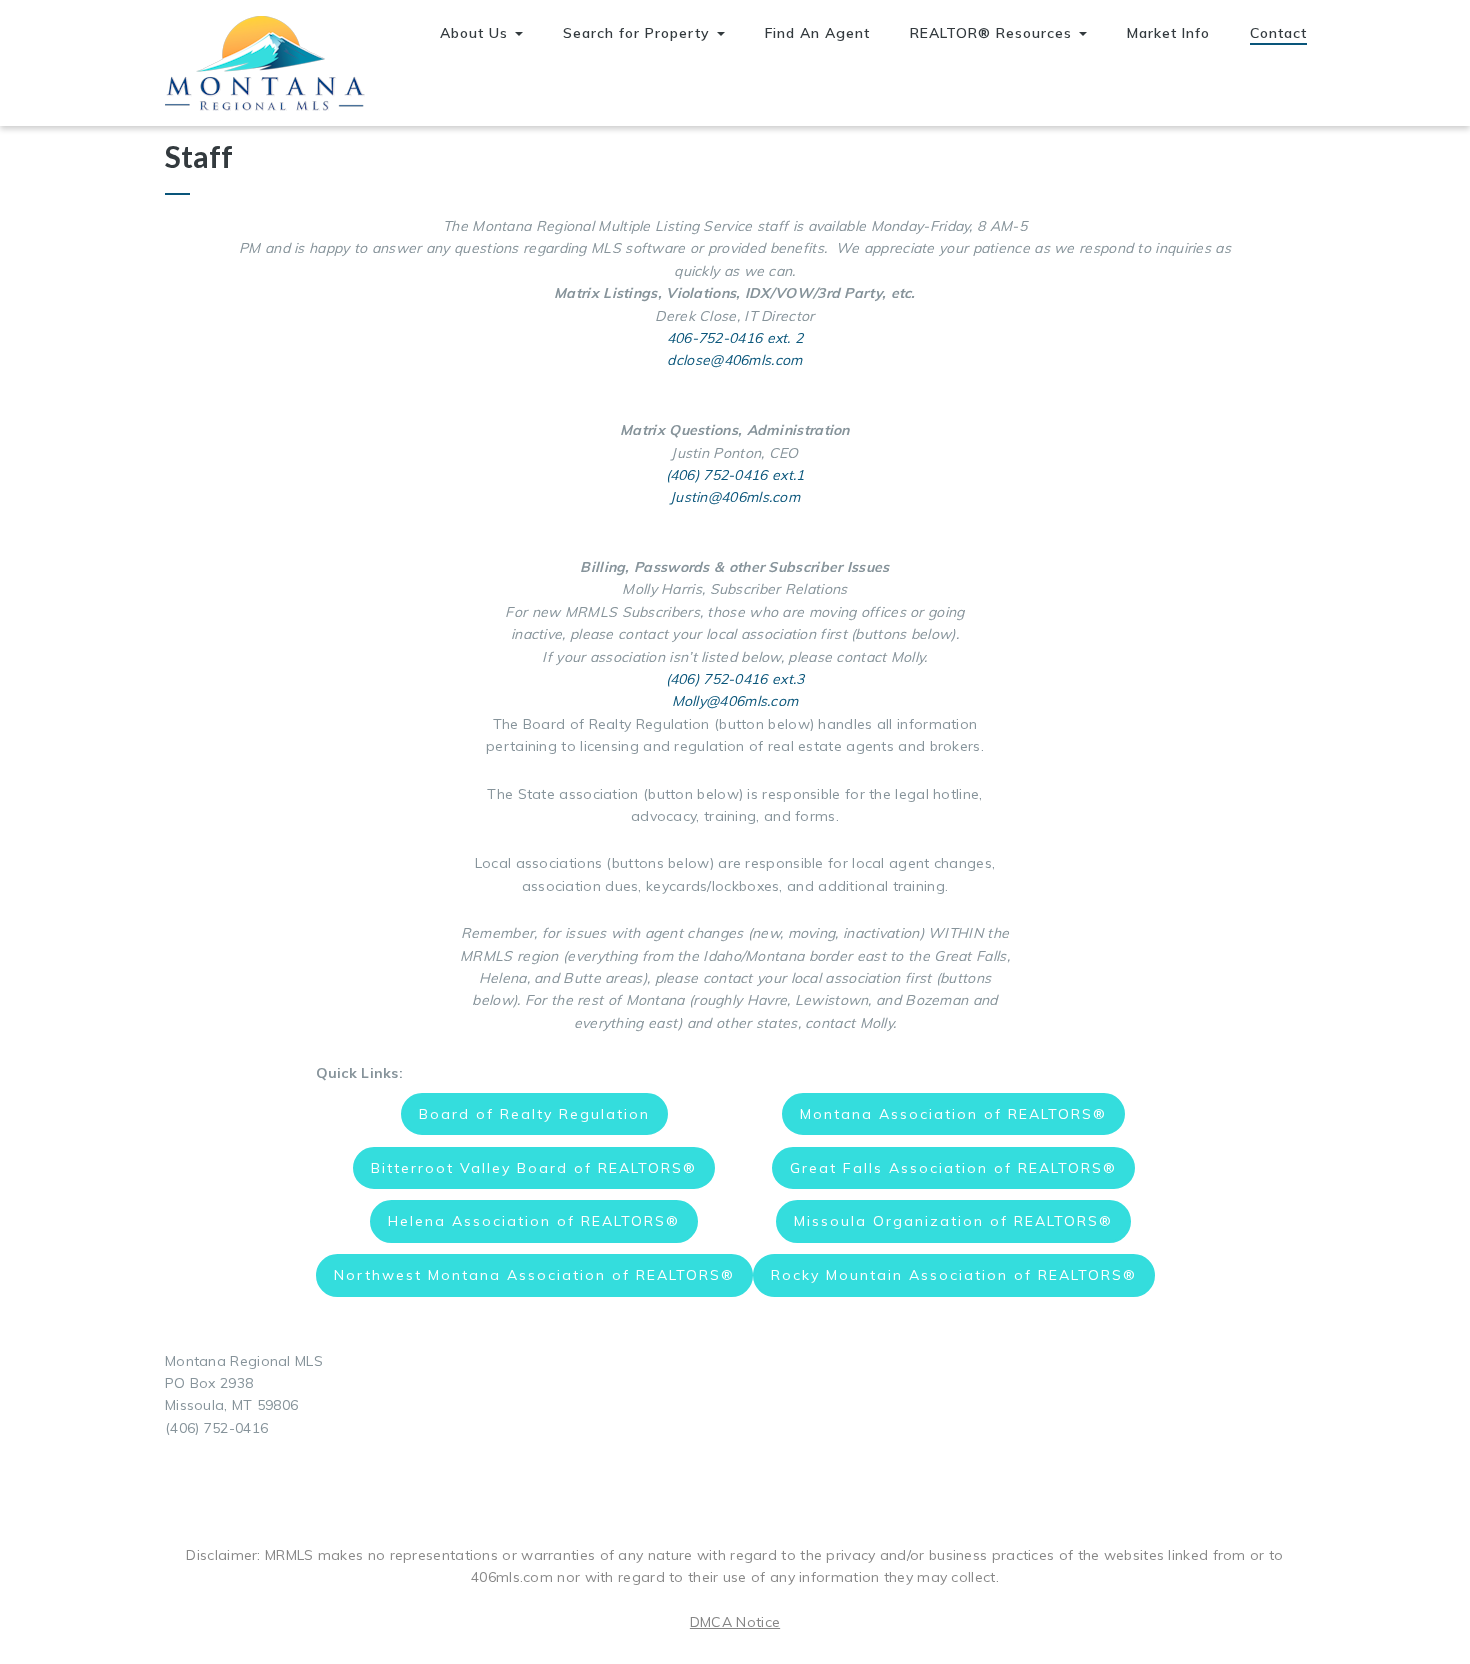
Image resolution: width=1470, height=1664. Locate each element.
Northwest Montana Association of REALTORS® (534, 1275)
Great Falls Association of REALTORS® (953, 1168)
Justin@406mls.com (735, 497)
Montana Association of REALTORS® (953, 1114)
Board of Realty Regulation (534, 1114)
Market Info (1168, 33)
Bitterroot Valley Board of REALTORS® (534, 1168)
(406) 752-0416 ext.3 (735, 679)
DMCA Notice (735, 1622)
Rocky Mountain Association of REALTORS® (954, 1275)
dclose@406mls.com (734, 360)
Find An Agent (817, 33)
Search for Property (639, 33)
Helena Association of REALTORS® (534, 1221)
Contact (1278, 33)
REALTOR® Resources (993, 33)
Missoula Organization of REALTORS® (953, 1221)
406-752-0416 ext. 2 (735, 338)
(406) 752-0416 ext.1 (735, 475)
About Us (476, 33)
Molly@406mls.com (735, 701)
